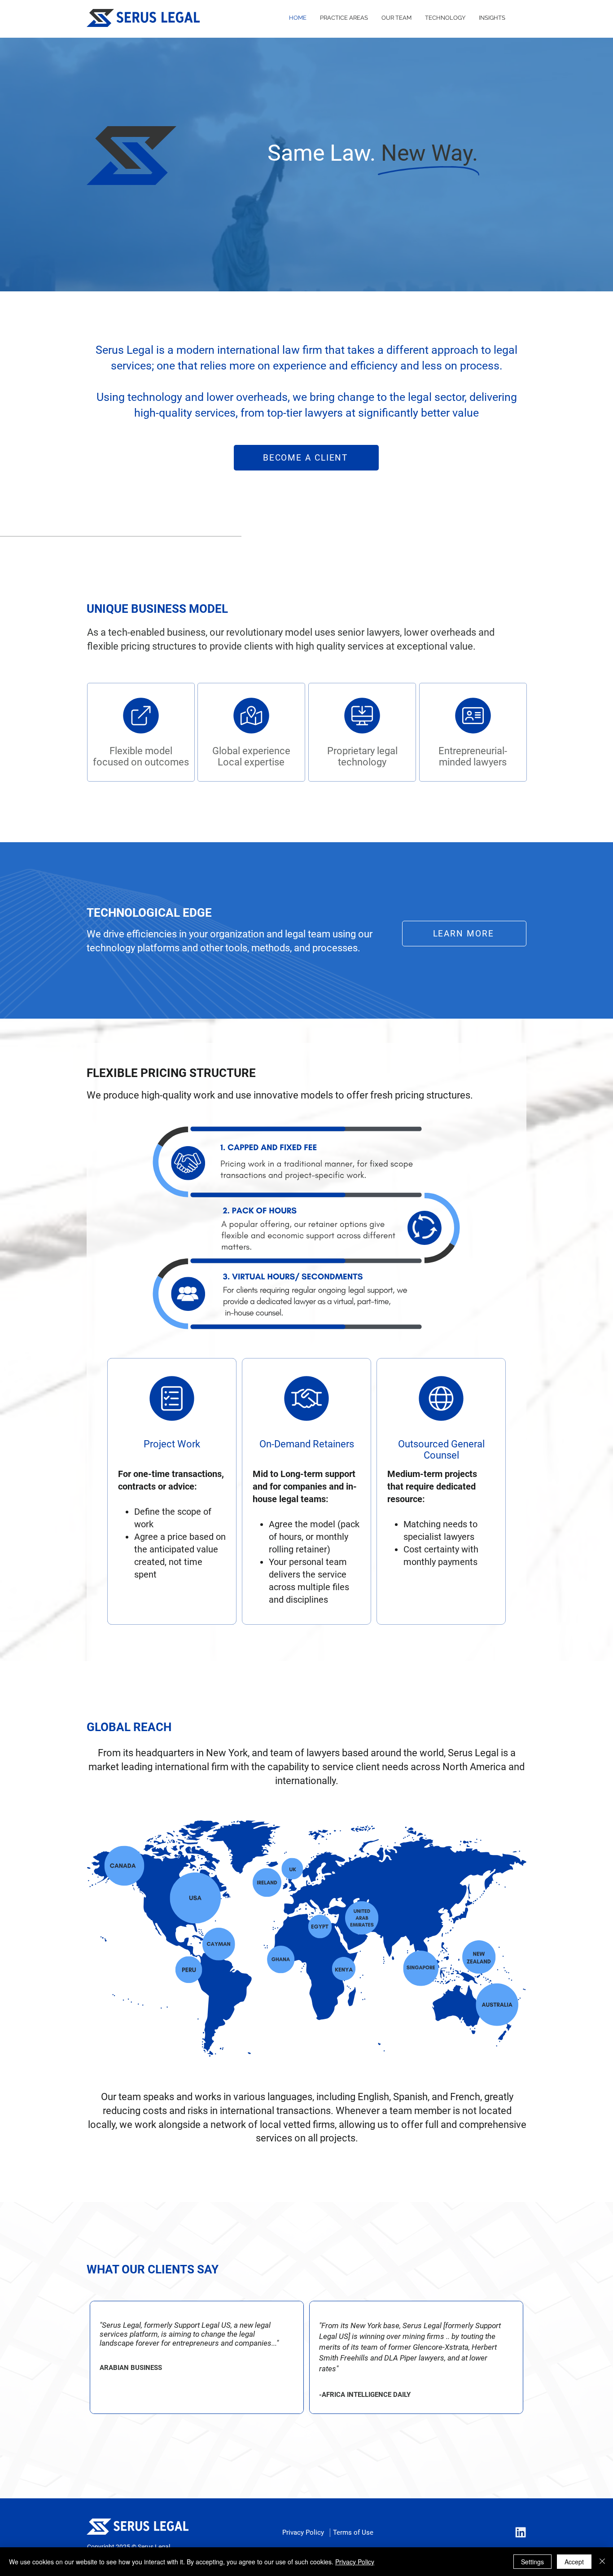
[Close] (602, 2562)
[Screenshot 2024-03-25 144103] (520, 2533)
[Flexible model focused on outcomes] (141, 732)
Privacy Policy (355, 2562)
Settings (532, 2562)
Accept (574, 2562)
